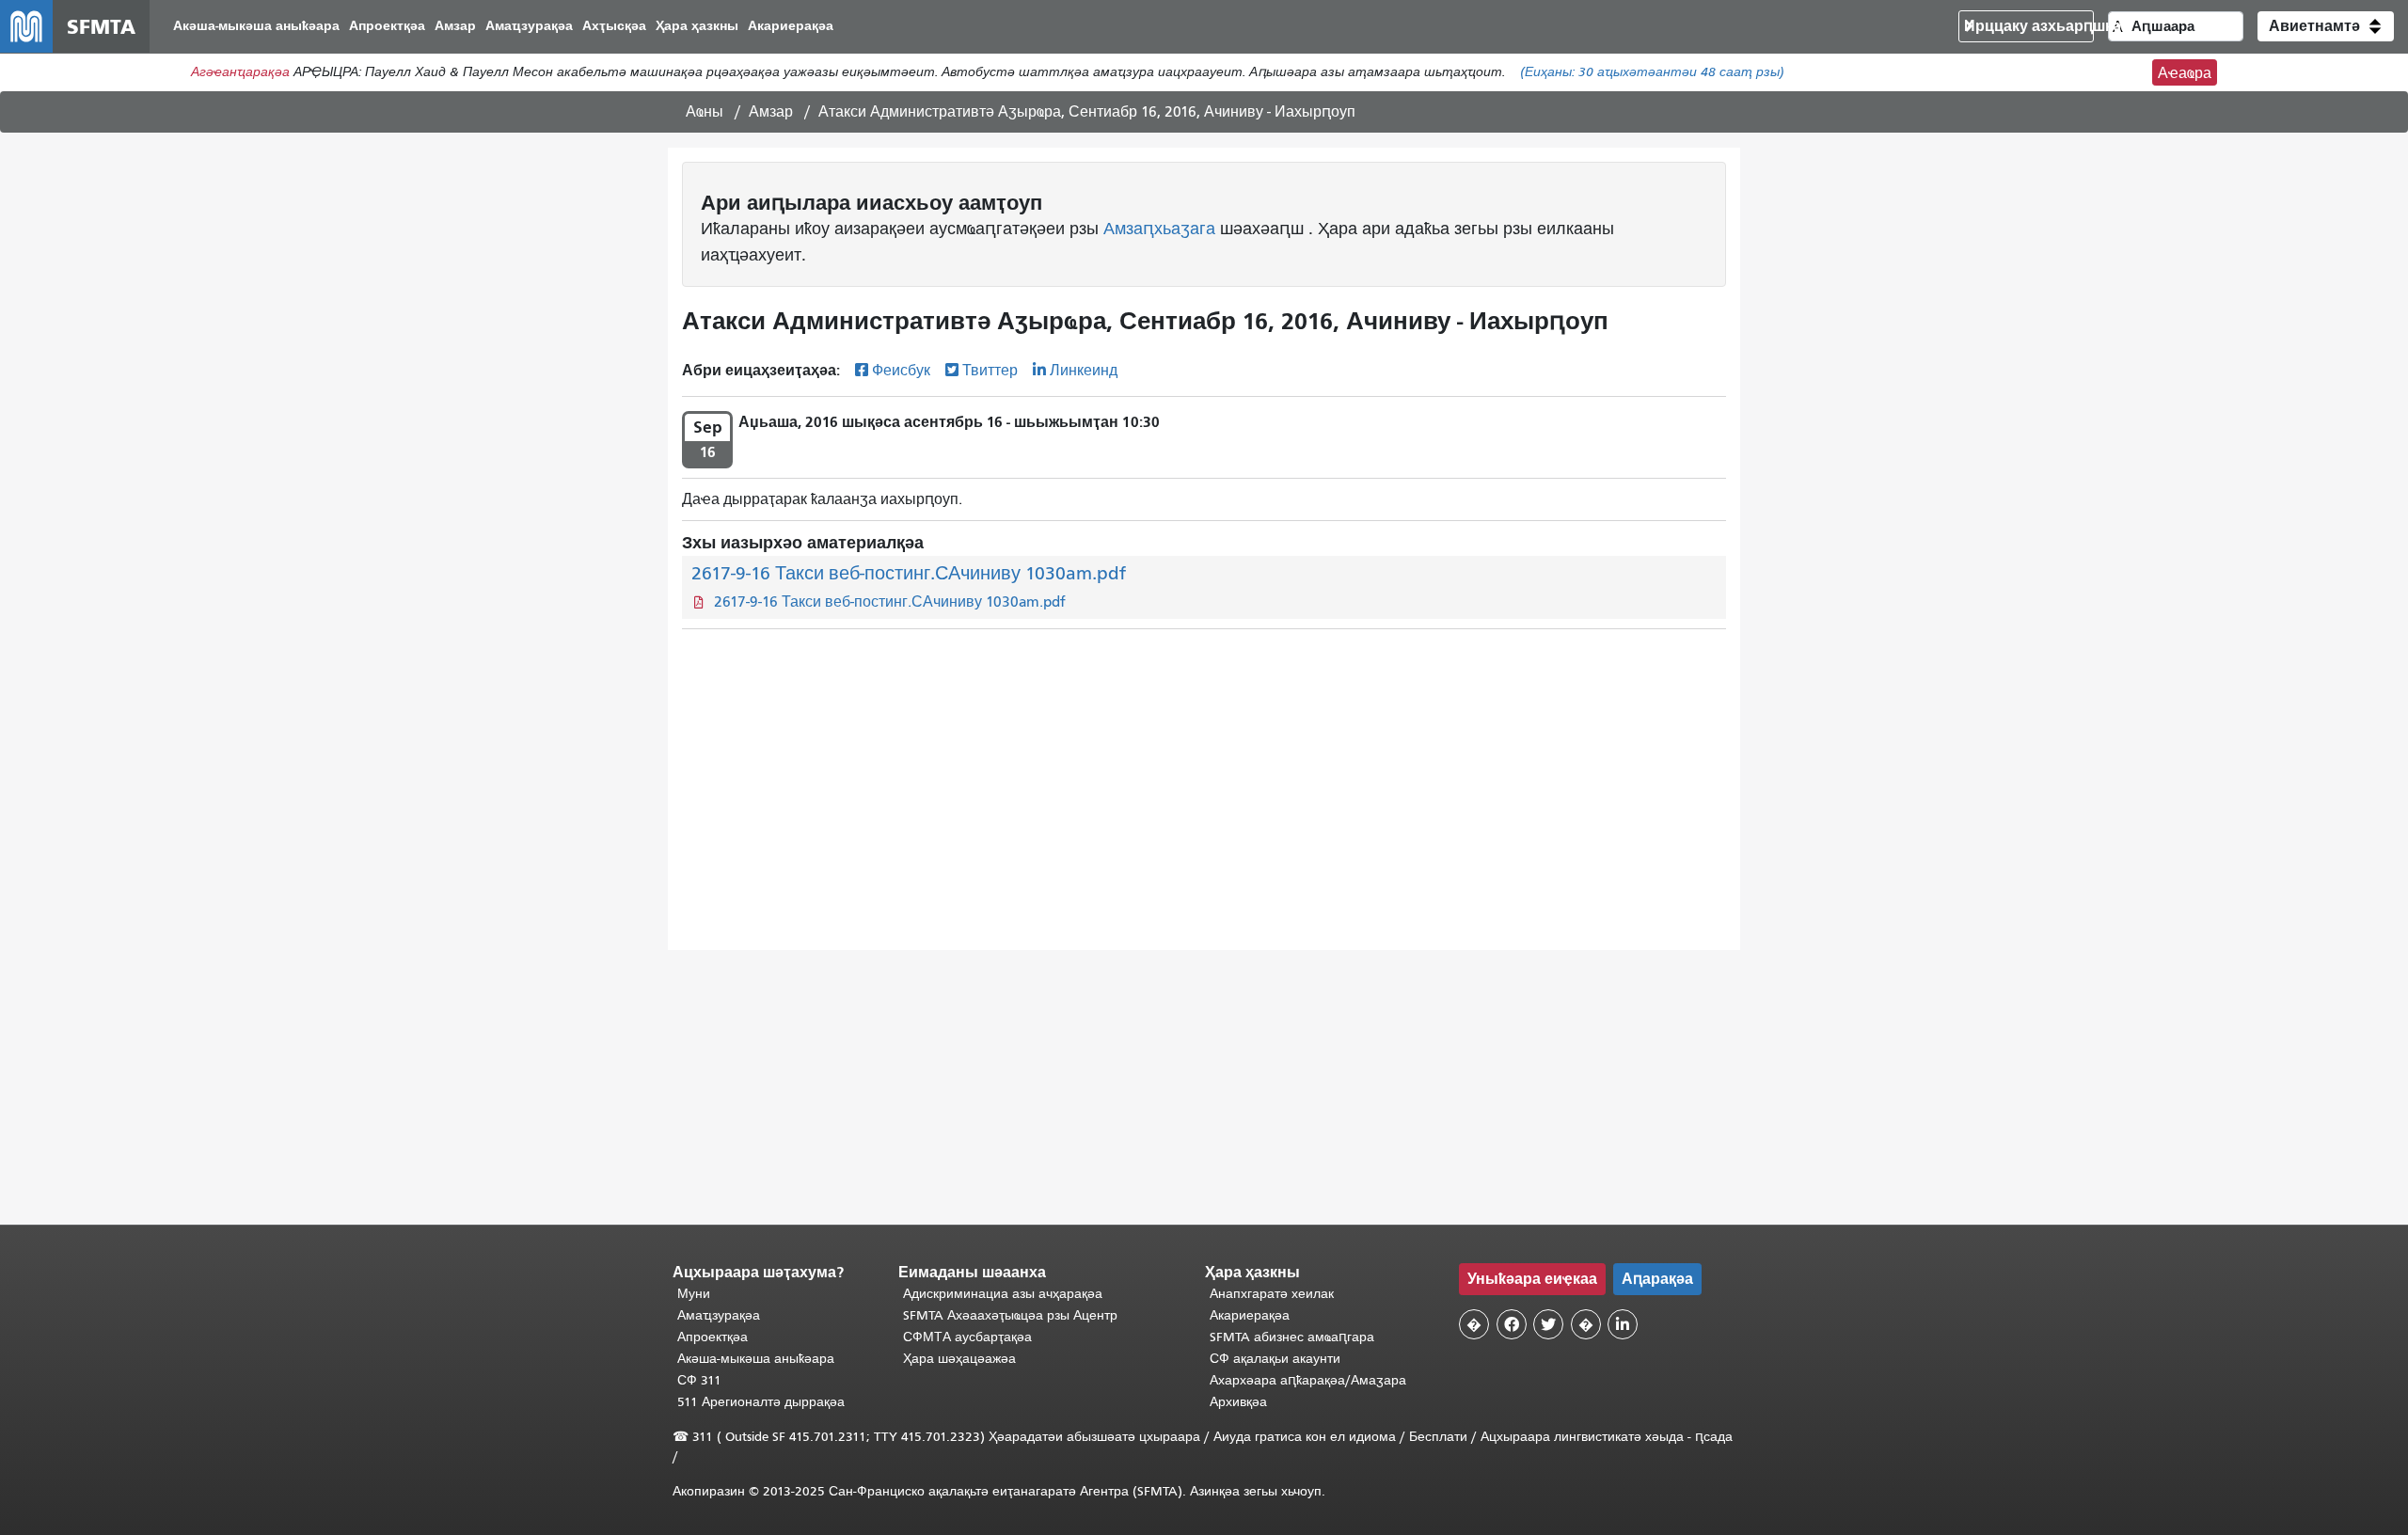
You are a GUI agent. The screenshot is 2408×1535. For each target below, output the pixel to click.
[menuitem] (256, 27)
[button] (2326, 26)
